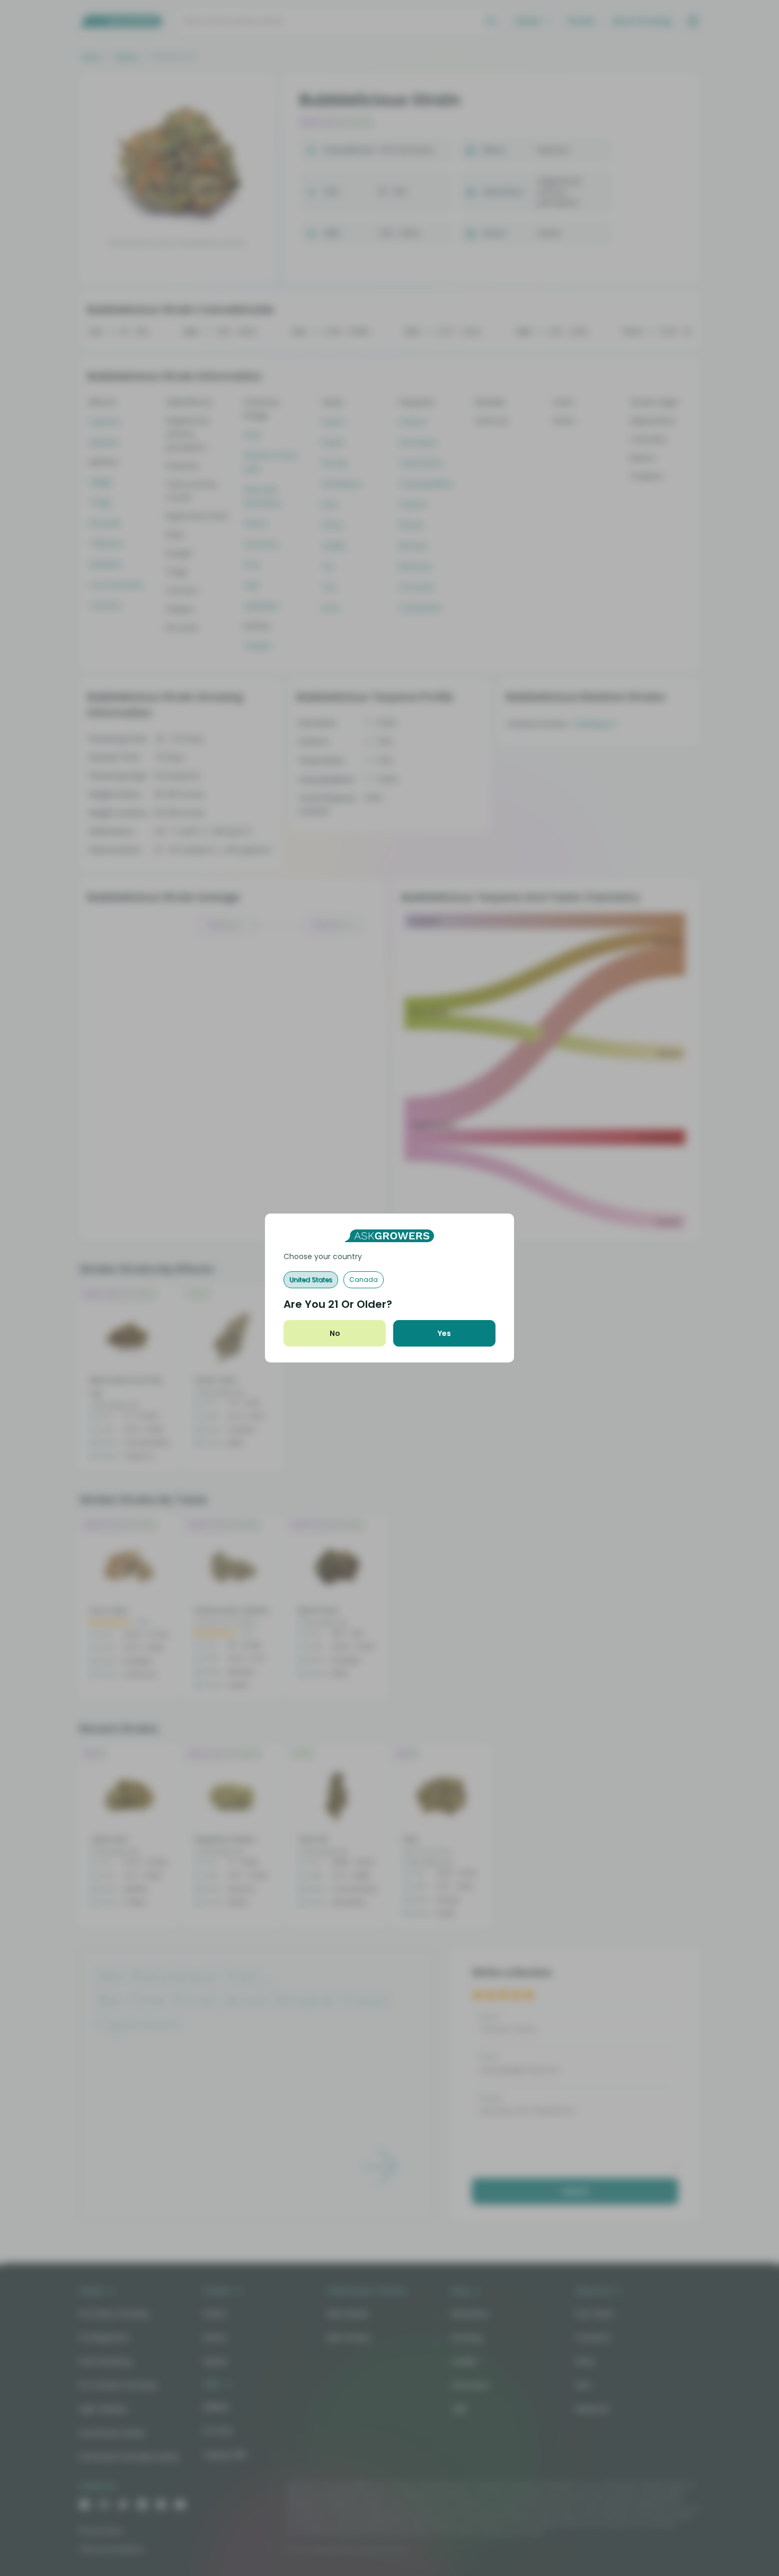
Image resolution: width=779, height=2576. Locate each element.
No (335, 1333)
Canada (364, 1280)
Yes (444, 1333)
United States (311, 1280)
